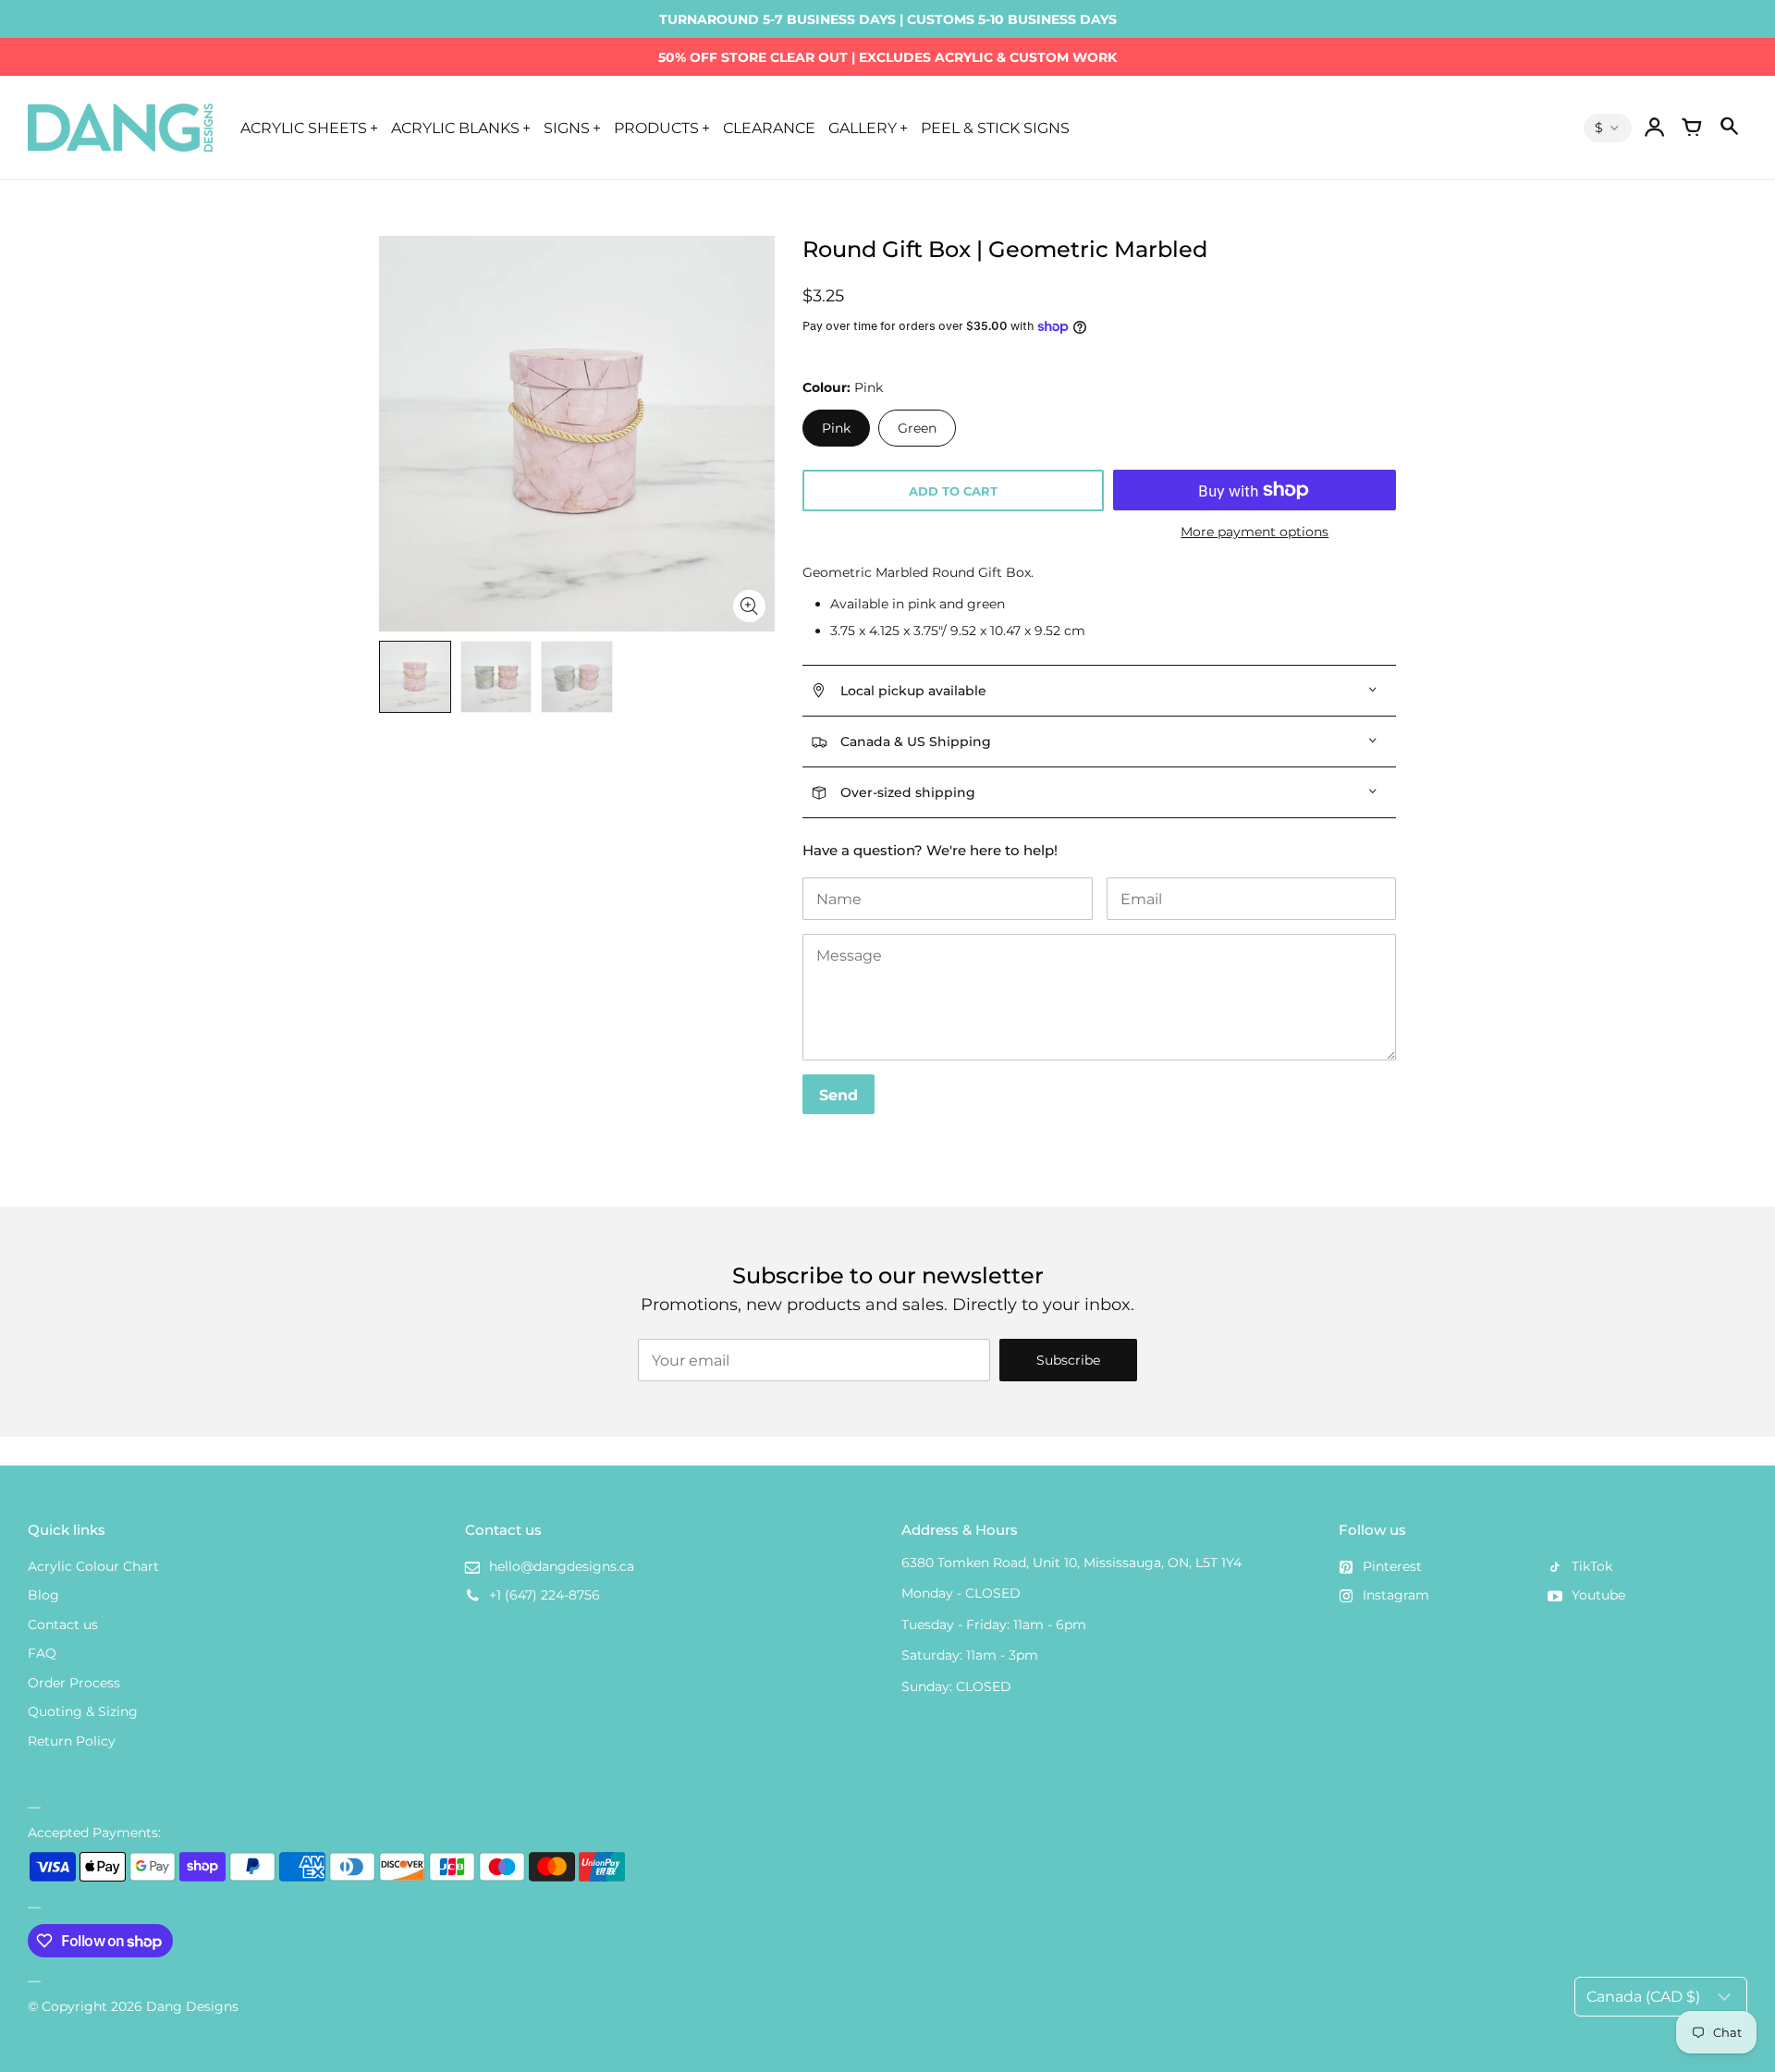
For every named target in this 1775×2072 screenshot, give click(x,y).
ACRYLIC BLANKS (455, 128)
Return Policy (72, 1741)
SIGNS (567, 128)
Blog (43, 1595)
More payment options (1255, 532)
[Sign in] (1655, 128)
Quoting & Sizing (83, 1711)
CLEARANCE (769, 128)
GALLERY (863, 128)
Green (917, 428)
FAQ (42, 1653)
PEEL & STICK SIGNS (995, 128)
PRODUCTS (656, 128)
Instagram (1396, 1595)
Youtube (1598, 1595)
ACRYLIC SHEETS (304, 128)
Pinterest (1392, 1566)
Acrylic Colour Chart (93, 1566)
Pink (836, 428)
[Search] (1729, 128)
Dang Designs (192, 2006)
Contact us (63, 1624)
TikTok (1592, 1566)
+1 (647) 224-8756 (545, 1595)
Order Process (74, 1683)
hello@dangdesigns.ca (562, 1566)
